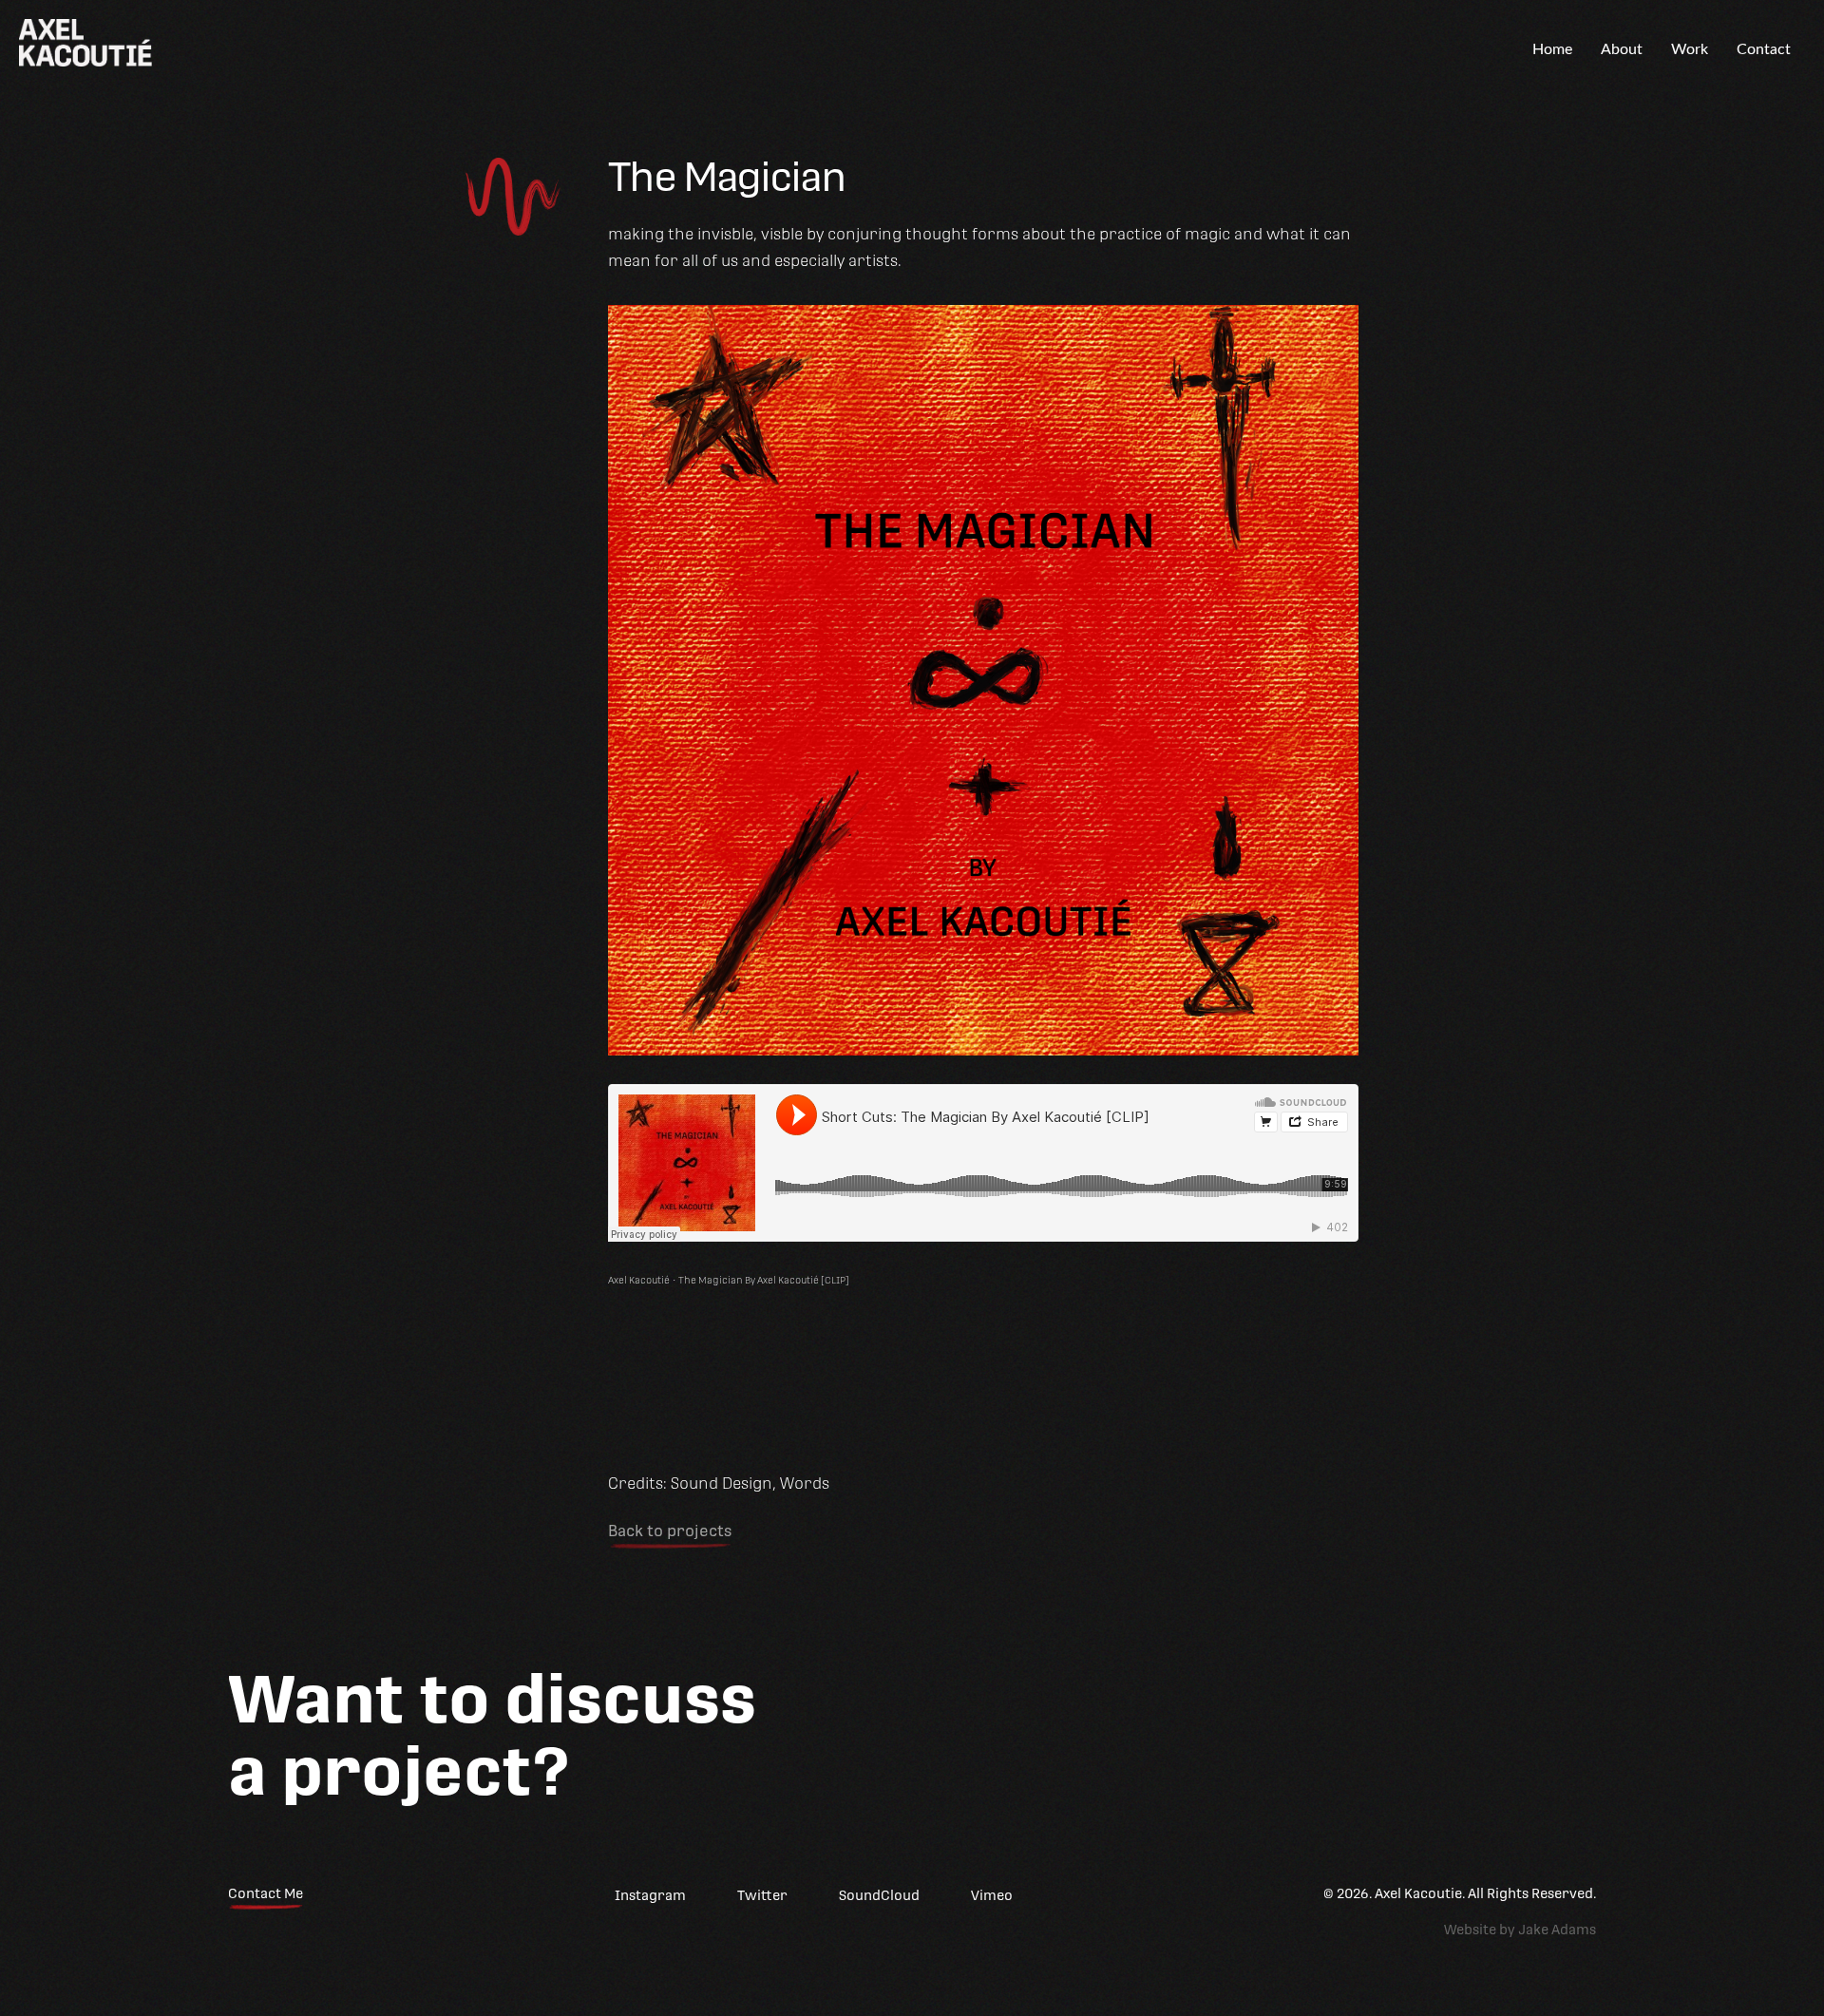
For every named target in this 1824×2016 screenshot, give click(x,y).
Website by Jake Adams (1520, 1930)
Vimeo (992, 1895)
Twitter (762, 1895)
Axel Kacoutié (639, 1280)
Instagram (650, 1895)
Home (1552, 49)
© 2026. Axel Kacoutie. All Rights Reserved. (1460, 1893)
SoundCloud (879, 1895)
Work (1690, 49)
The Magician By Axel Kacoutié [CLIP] (764, 1280)
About (1622, 49)
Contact (1764, 49)
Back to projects (670, 1531)
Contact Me (266, 1893)
